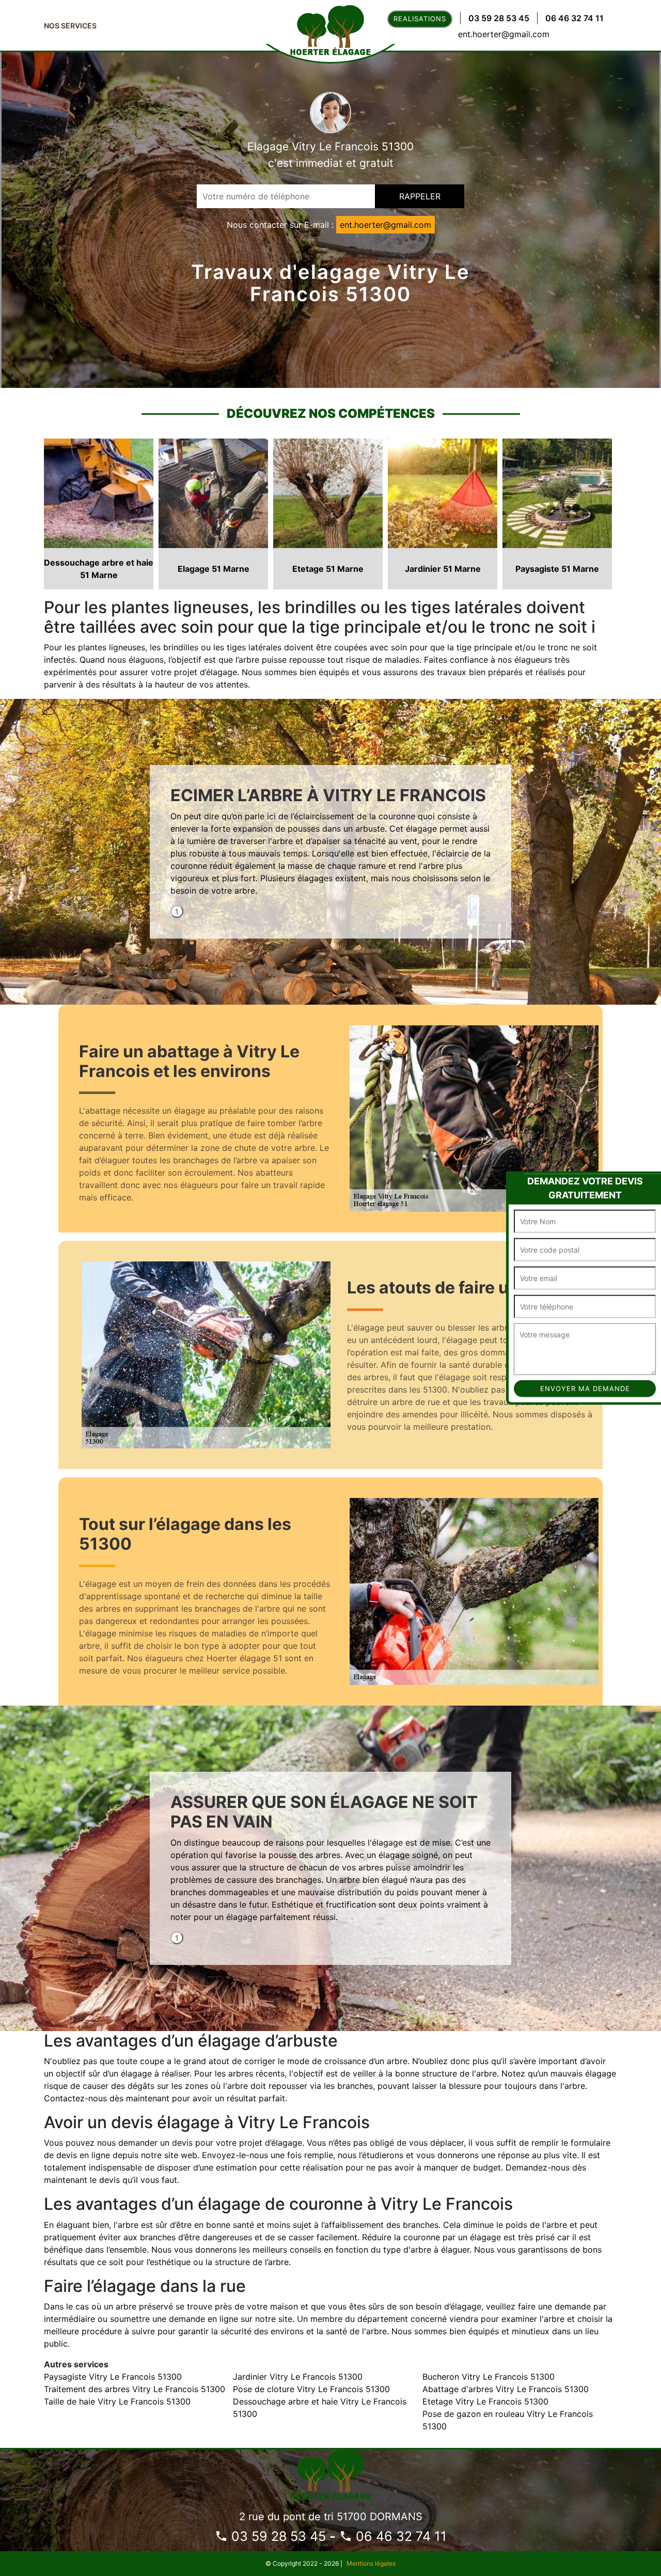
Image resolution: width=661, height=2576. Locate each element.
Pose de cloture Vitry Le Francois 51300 (311, 2389)
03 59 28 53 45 (499, 18)
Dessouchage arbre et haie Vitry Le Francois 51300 (320, 2408)
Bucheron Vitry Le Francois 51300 (489, 2377)
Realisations (420, 19)
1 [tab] (177, 911)
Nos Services (70, 26)
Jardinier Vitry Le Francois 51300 (298, 2377)
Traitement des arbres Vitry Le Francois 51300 (135, 2389)
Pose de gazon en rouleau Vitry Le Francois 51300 (508, 2420)
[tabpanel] (330, 845)
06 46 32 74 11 (575, 18)
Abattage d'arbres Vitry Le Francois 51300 (506, 2389)
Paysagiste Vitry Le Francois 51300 (113, 2377)
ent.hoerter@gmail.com (504, 34)
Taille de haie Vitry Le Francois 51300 (117, 2401)
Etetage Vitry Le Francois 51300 (485, 2401)
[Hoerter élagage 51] (330, 2473)
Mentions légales (371, 2563)
